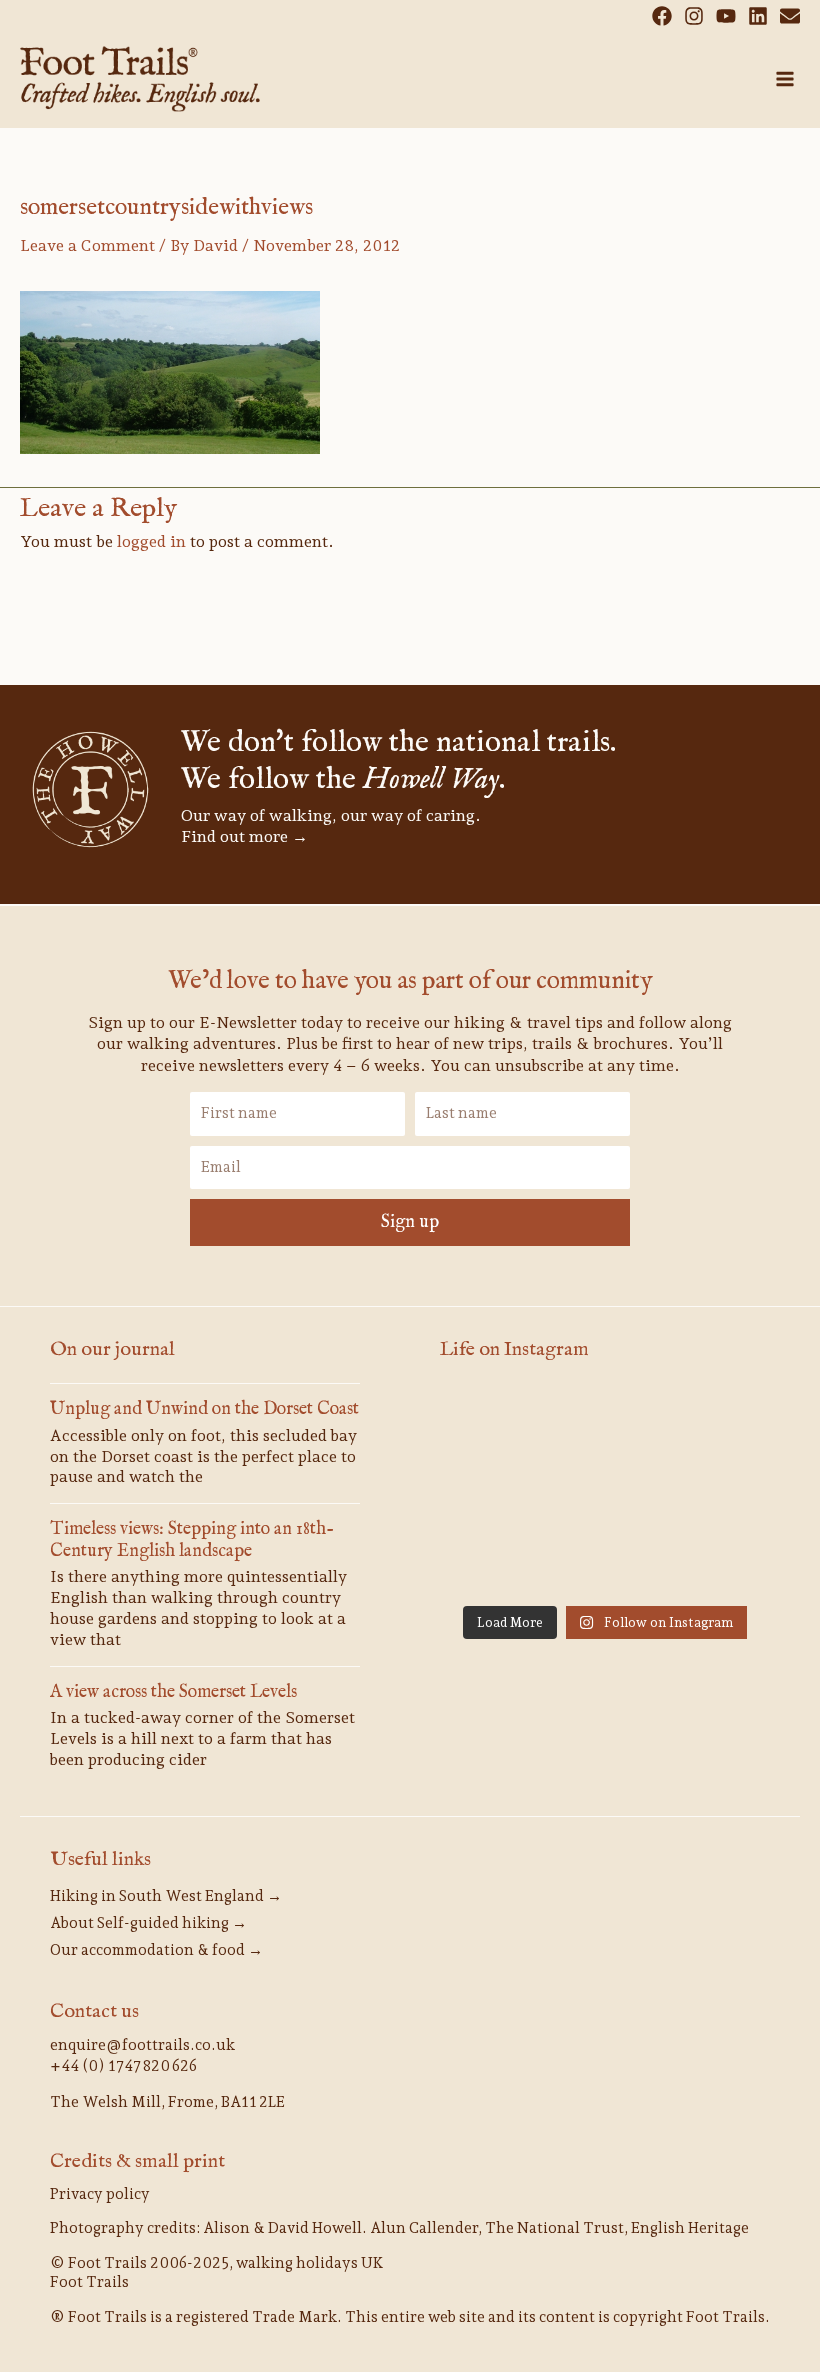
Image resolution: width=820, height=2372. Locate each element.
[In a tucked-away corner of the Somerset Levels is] (491, 1492)
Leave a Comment (87, 245)
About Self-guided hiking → (148, 1923)
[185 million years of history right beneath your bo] (604, 1560)
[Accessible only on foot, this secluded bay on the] (491, 1424)
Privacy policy (100, 2194)
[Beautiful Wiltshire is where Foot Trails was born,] (491, 1560)
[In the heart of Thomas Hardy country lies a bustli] (604, 1424)
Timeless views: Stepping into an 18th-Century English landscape (192, 1540)
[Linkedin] (758, 16)
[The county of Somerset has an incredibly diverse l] (718, 1560)
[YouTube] (726, 16)
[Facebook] (662, 16)
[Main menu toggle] (785, 79)
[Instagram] (694, 16)
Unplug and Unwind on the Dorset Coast (204, 1409)
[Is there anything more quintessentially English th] (718, 1424)
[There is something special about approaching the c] (718, 1492)
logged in (151, 541)
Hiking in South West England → (166, 1896)
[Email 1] (790, 16)
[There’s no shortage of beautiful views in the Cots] (604, 1492)
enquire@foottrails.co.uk (142, 2045)
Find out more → (244, 836)
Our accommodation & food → (156, 1950)
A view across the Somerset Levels (173, 1692)
